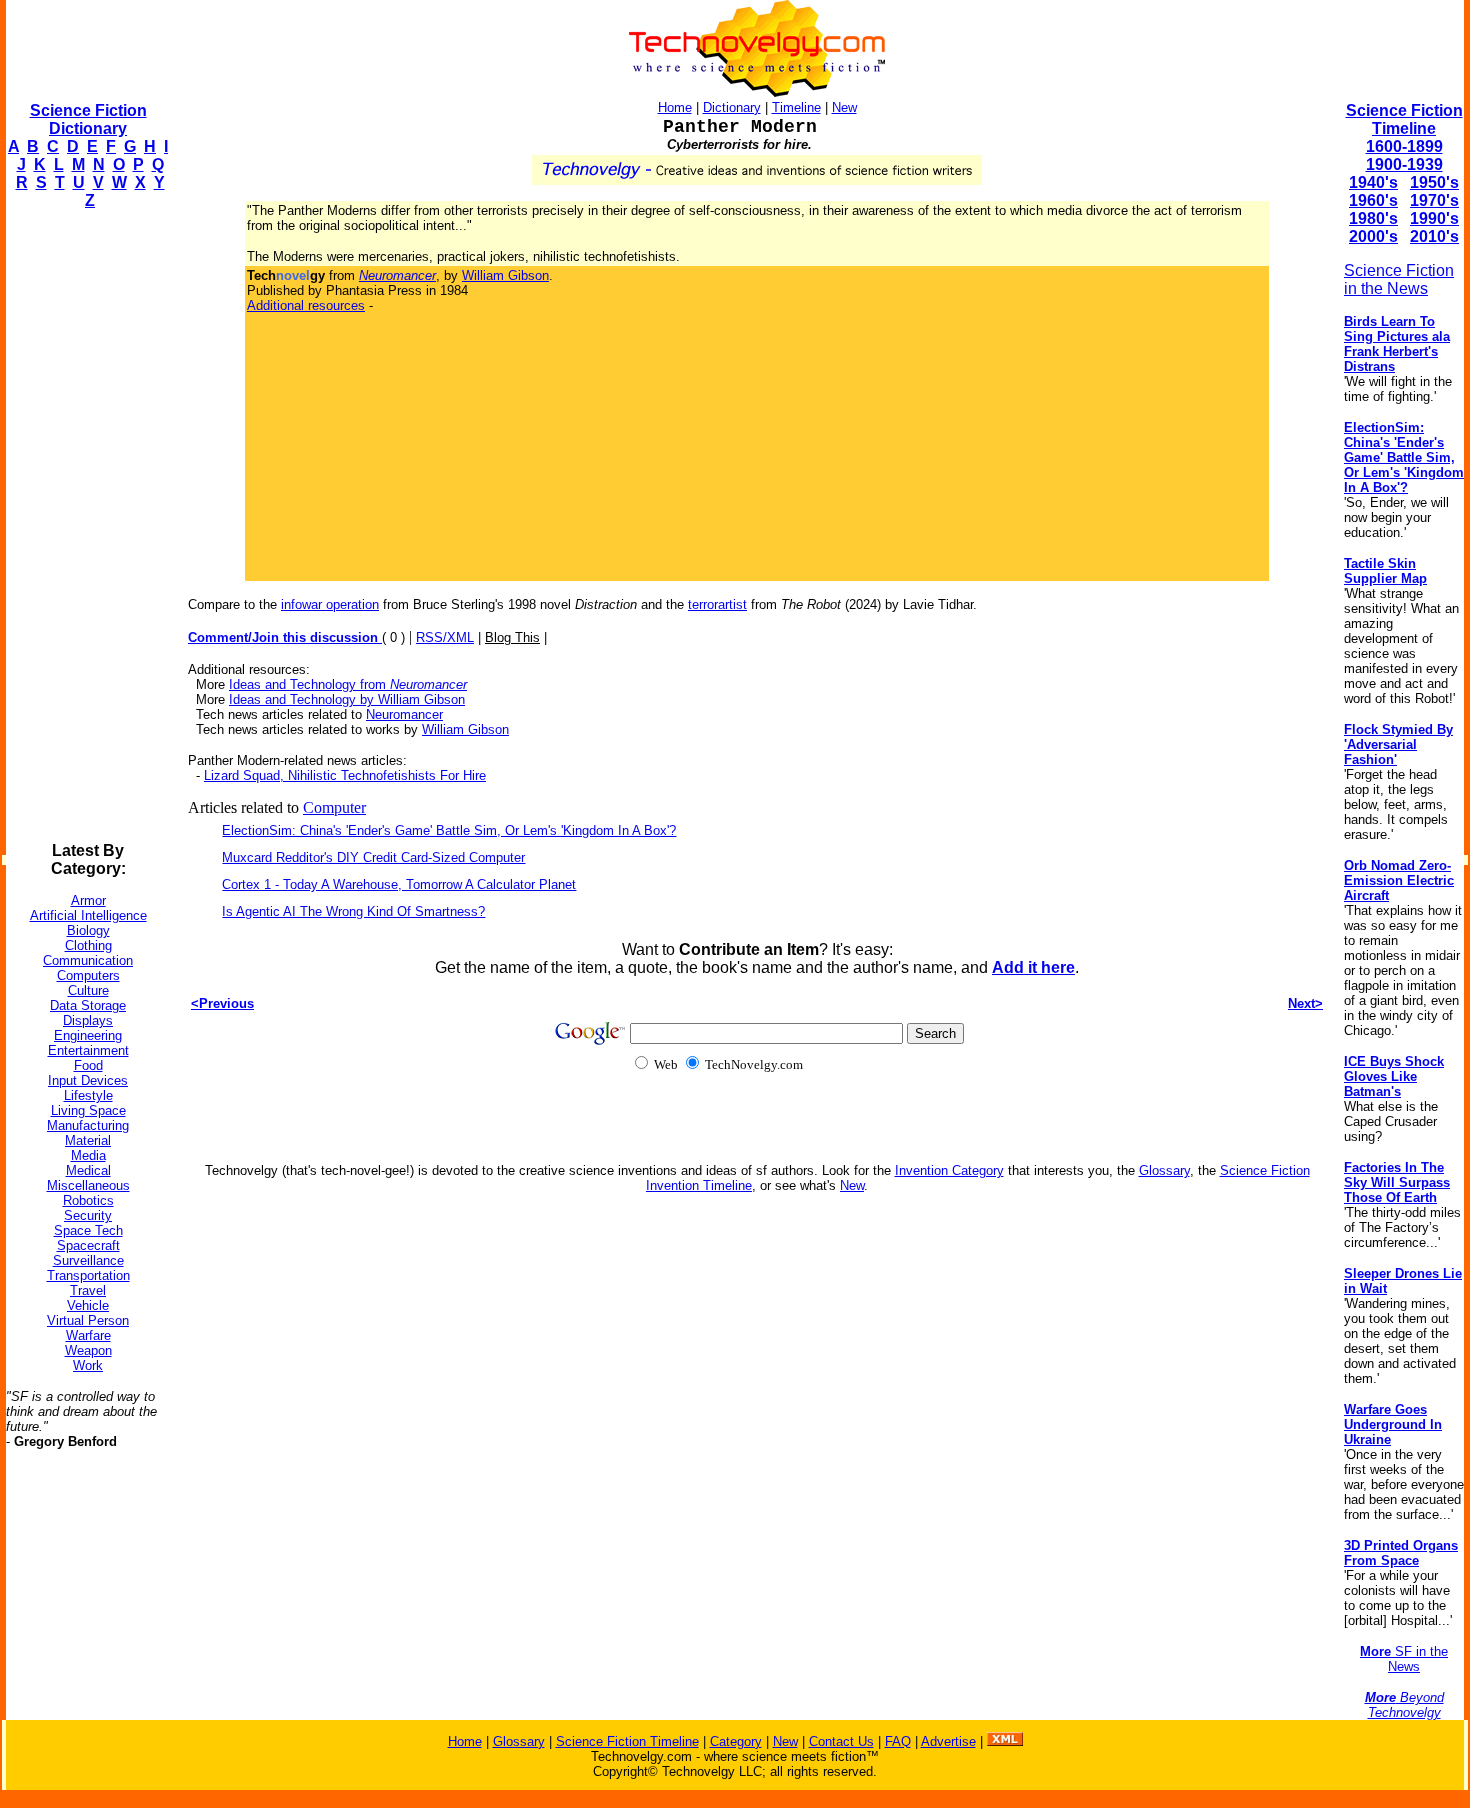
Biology (88, 930)
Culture (88, 990)
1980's (1373, 218)
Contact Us (841, 1741)
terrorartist (717, 604)
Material (88, 1140)
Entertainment (88, 1050)
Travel (88, 1290)
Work (88, 1365)
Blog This (512, 637)
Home (675, 107)
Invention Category (949, 1170)
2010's (1434, 236)
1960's (1373, 200)
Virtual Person (88, 1320)
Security (88, 1215)
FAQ (898, 1741)
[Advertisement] (86, 526)
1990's (1434, 218)
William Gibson (505, 275)
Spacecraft (88, 1245)
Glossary (1164, 1170)
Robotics (88, 1200)
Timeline (796, 107)
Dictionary (732, 107)
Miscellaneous (88, 1185)
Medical (88, 1170)
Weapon (88, 1350)
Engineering (88, 1035)
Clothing (88, 945)
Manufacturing (88, 1125)
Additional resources (306, 305)
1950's (1434, 182)
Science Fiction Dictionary (88, 119)
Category (736, 1741)
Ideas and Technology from (348, 684)
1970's (1434, 200)
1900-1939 (1404, 164)
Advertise (948, 1741)
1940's (1373, 182)
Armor (88, 900)
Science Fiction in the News (1399, 279)
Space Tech (88, 1230)
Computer (334, 807)
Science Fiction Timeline (1404, 119)
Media (88, 1155)
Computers (88, 975)
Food (88, 1065)
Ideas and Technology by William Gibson (347, 699)
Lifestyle (88, 1095)
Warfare (88, 1335)
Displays (88, 1020)
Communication (88, 960)
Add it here (1033, 967)
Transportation (88, 1275)
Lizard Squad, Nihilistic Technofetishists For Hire (345, 775)
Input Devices (88, 1080)
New (844, 107)
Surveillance (88, 1260)
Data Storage (88, 1005)
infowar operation (330, 604)
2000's (1373, 236)
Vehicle (88, 1305)
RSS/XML (445, 637)
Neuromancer (404, 714)
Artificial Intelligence (88, 915)
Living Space (88, 1110)
